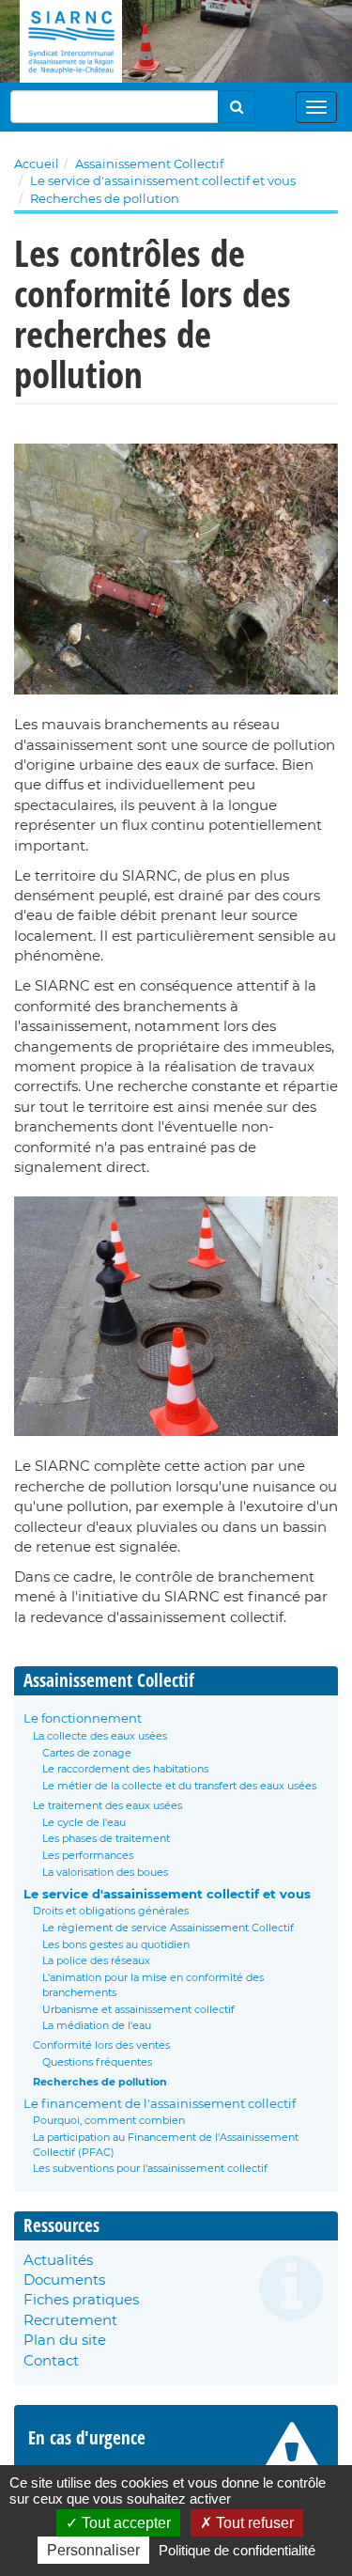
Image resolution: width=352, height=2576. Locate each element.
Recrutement (70, 2320)
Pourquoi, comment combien (109, 2120)
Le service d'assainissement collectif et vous (163, 180)
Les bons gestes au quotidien (116, 1944)
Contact (51, 2360)
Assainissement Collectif (149, 164)
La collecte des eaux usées (100, 1736)
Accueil (37, 164)
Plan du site (65, 2340)
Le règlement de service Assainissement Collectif (168, 1928)
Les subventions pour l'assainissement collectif (150, 2168)
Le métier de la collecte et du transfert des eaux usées (179, 1786)
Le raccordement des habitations (125, 1769)
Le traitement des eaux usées (107, 1805)
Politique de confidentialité (237, 2550)
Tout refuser (253, 2523)
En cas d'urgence (87, 2438)
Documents (64, 2279)
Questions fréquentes (97, 2062)
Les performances (88, 1855)
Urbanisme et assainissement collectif (138, 2009)
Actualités (58, 2260)
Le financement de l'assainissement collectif (160, 2103)
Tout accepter (124, 2523)
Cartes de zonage (87, 1753)
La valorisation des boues (105, 1872)
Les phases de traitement (106, 1838)
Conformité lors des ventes (101, 2045)
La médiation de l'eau (97, 2025)
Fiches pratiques (81, 2299)
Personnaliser (93, 2550)
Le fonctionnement (83, 1718)
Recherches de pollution (105, 198)
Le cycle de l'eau (84, 1822)
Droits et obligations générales (111, 1911)
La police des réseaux (96, 1960)
